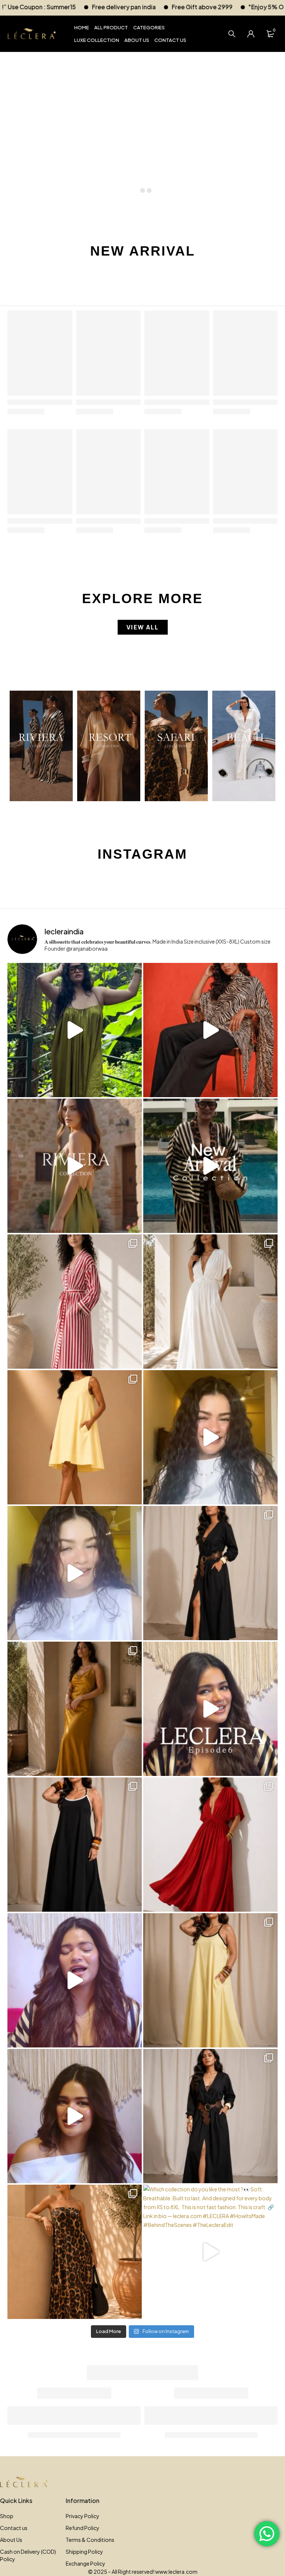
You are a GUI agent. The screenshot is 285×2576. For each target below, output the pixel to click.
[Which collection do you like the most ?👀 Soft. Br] (210, 2252)
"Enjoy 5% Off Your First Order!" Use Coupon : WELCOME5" (178, 7)
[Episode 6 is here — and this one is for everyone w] (210, 1709)
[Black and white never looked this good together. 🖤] (75, 1845)
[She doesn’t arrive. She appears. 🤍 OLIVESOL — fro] (75, 1030)
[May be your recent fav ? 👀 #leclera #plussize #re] (210, 1845)
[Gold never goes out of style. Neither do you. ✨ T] (75, 1709)
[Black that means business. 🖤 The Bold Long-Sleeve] (210, 2116)
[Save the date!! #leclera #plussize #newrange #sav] (210, 1166)
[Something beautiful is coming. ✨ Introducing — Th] (75, 1166)
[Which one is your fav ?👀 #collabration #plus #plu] (210, 1573)
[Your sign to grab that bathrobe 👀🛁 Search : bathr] (75, 1302)
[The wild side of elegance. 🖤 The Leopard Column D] (75, 2252)
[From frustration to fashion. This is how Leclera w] (75, 1980)
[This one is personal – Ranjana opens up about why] (75, 2116)
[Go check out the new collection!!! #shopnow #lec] (210, 1030)
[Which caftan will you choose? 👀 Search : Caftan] (210, 1302)
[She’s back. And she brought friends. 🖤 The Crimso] (210, 1437)
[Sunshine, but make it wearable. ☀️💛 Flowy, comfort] (210, 1980)
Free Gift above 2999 (49, 7)
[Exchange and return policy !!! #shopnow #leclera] (75, 1573)
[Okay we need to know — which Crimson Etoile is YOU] (75, 1437)
